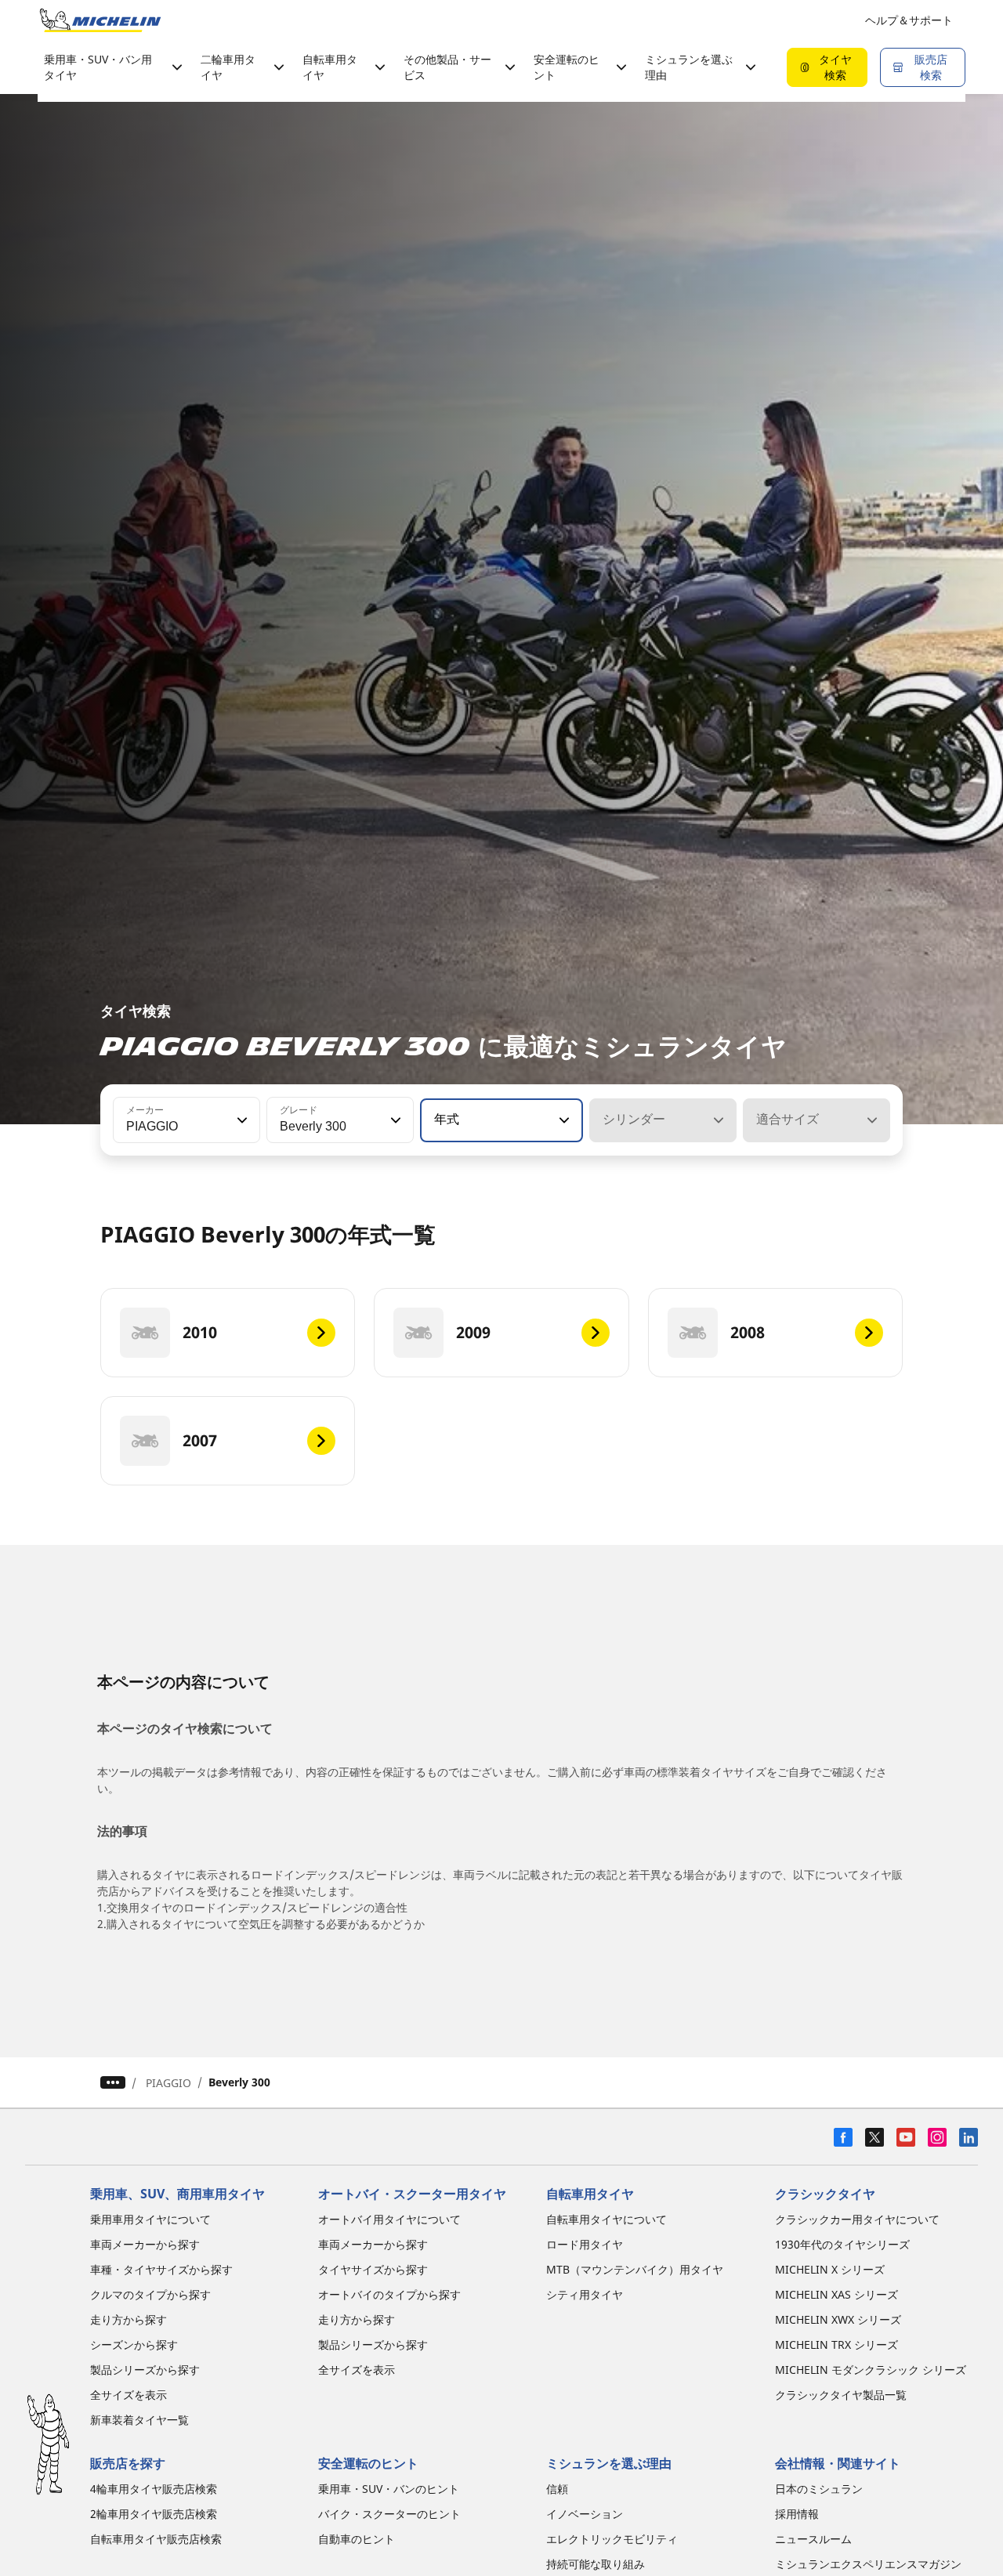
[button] (241, 1120)
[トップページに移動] (100, 20)
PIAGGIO (168, 2083)
